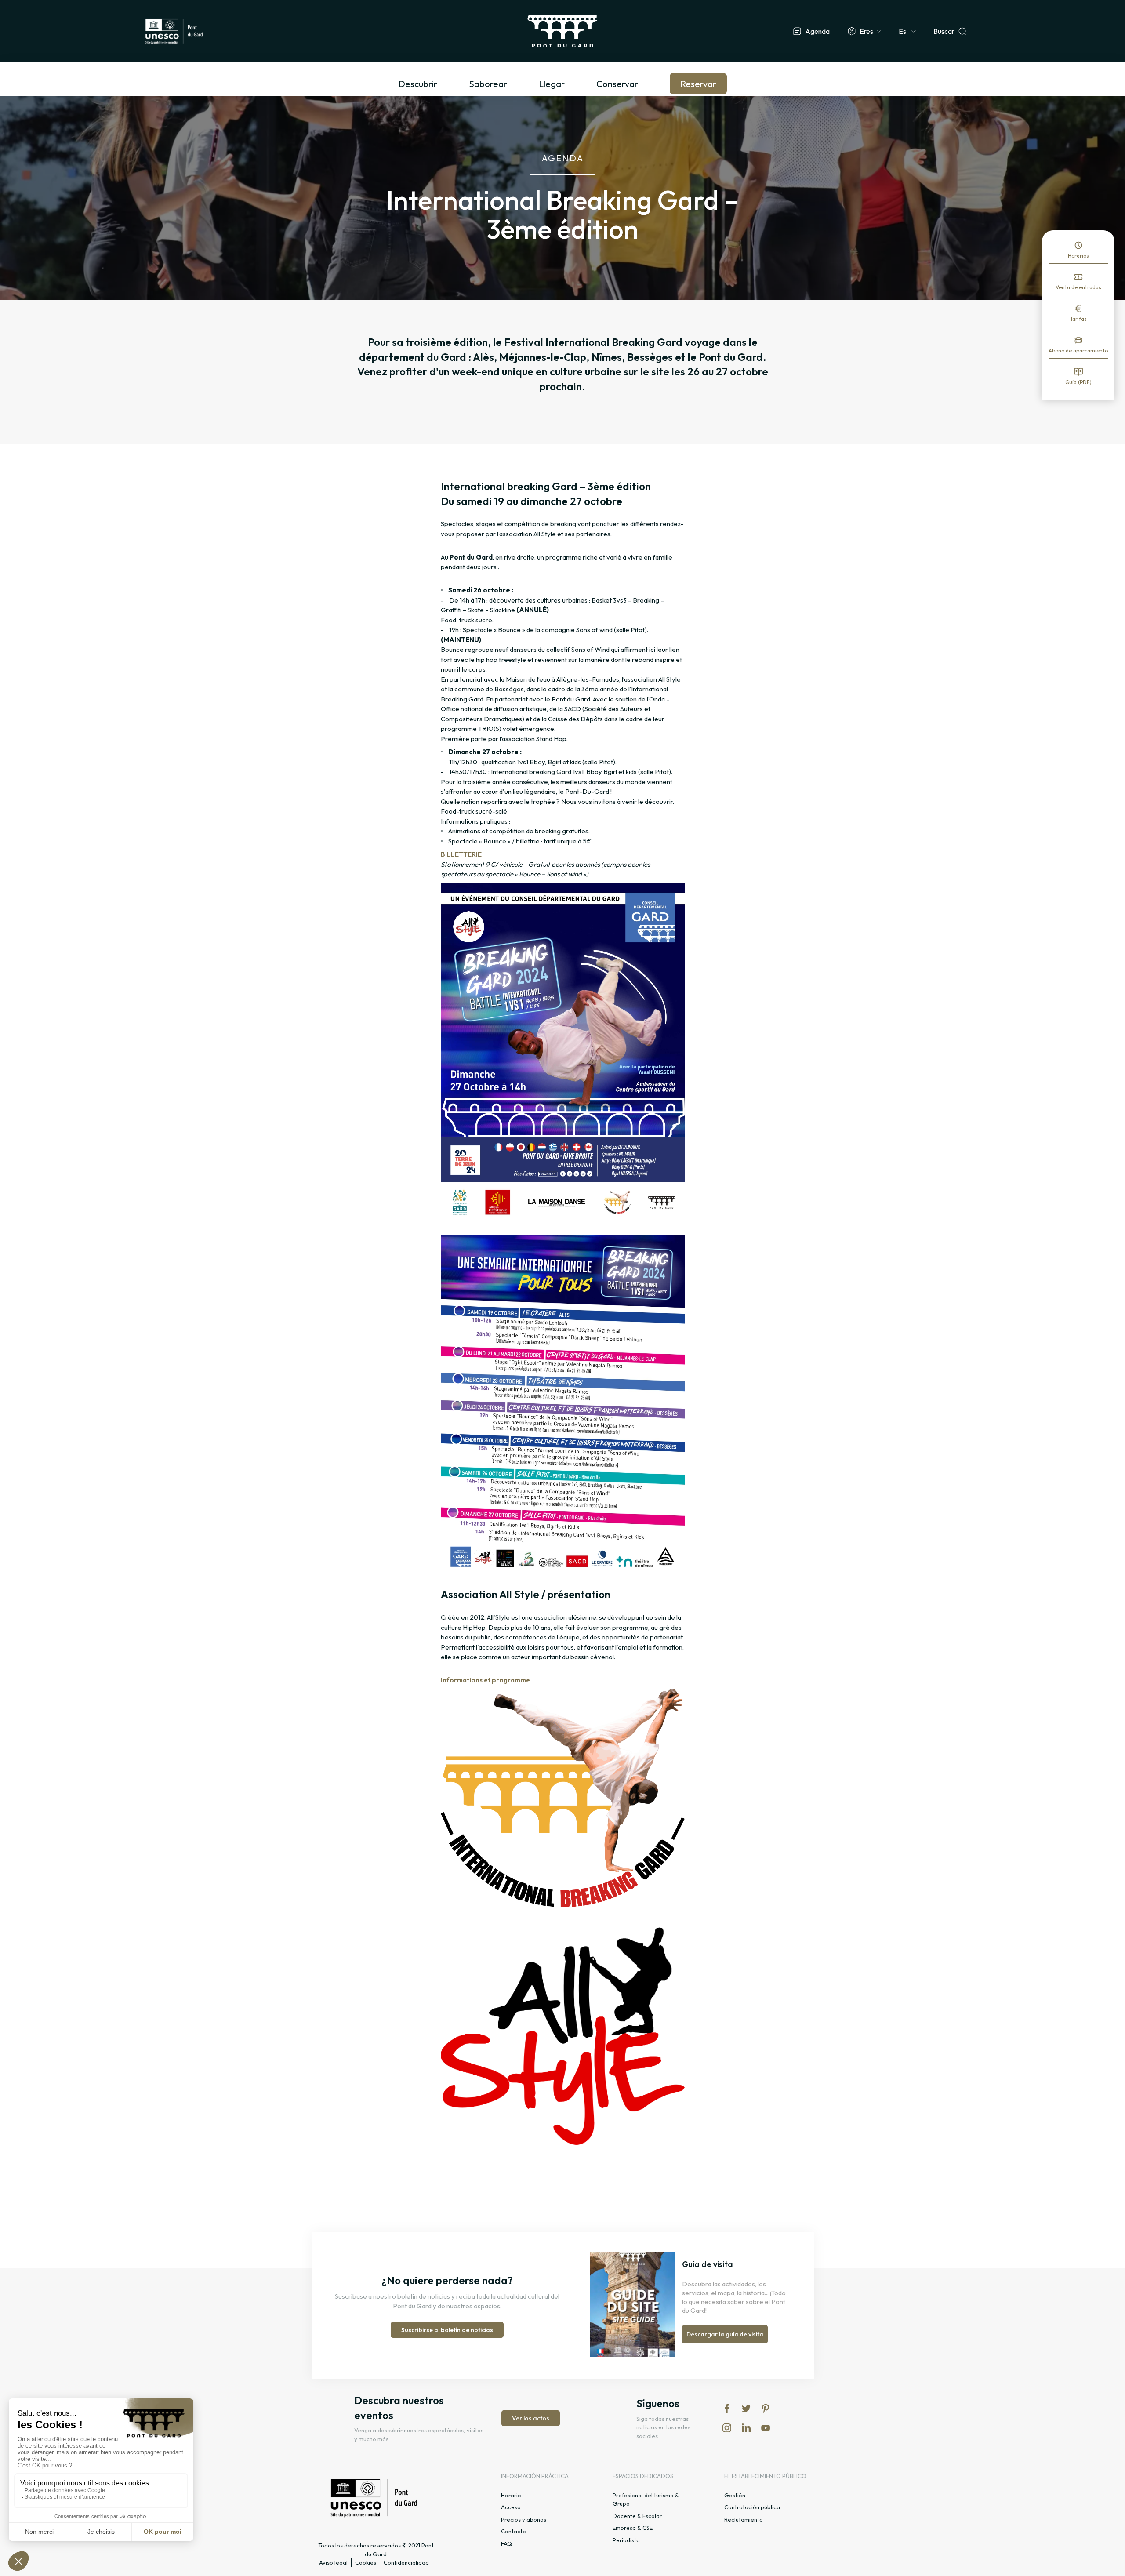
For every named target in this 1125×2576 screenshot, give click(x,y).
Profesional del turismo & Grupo (646, 2500)
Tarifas (1078, 319)
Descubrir (418, 84)
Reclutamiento (744, 2519)
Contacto (514, 2531)
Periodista (626, 2540)
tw (746, 2409)
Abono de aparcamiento (1078, 351)
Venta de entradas (1078, 287)
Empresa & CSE (633, 2528)
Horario (511, 2495)
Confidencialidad (406, 2562)
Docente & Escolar (637, 2516)
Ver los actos (531, 2418)
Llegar (552, 84)
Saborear (488, 84)
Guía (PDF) (1078, 382)
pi (766, 2409)
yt (766, 2428)
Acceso (511, 2507)
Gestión (735, 2495)
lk (746, 2428)
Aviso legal (333, 2562)
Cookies (366, 2562)
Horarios (1078, 256)
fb (727, 2409)
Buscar (944, 31)
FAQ (506, 2543)
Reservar (698, 84)
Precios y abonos (524, 2519)
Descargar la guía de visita (725, 2334)
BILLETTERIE (461, 854)
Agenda (817, 31)
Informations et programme (486, 1680)
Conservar (617, 84)
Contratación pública (752, 2507)
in (727, 2428)
